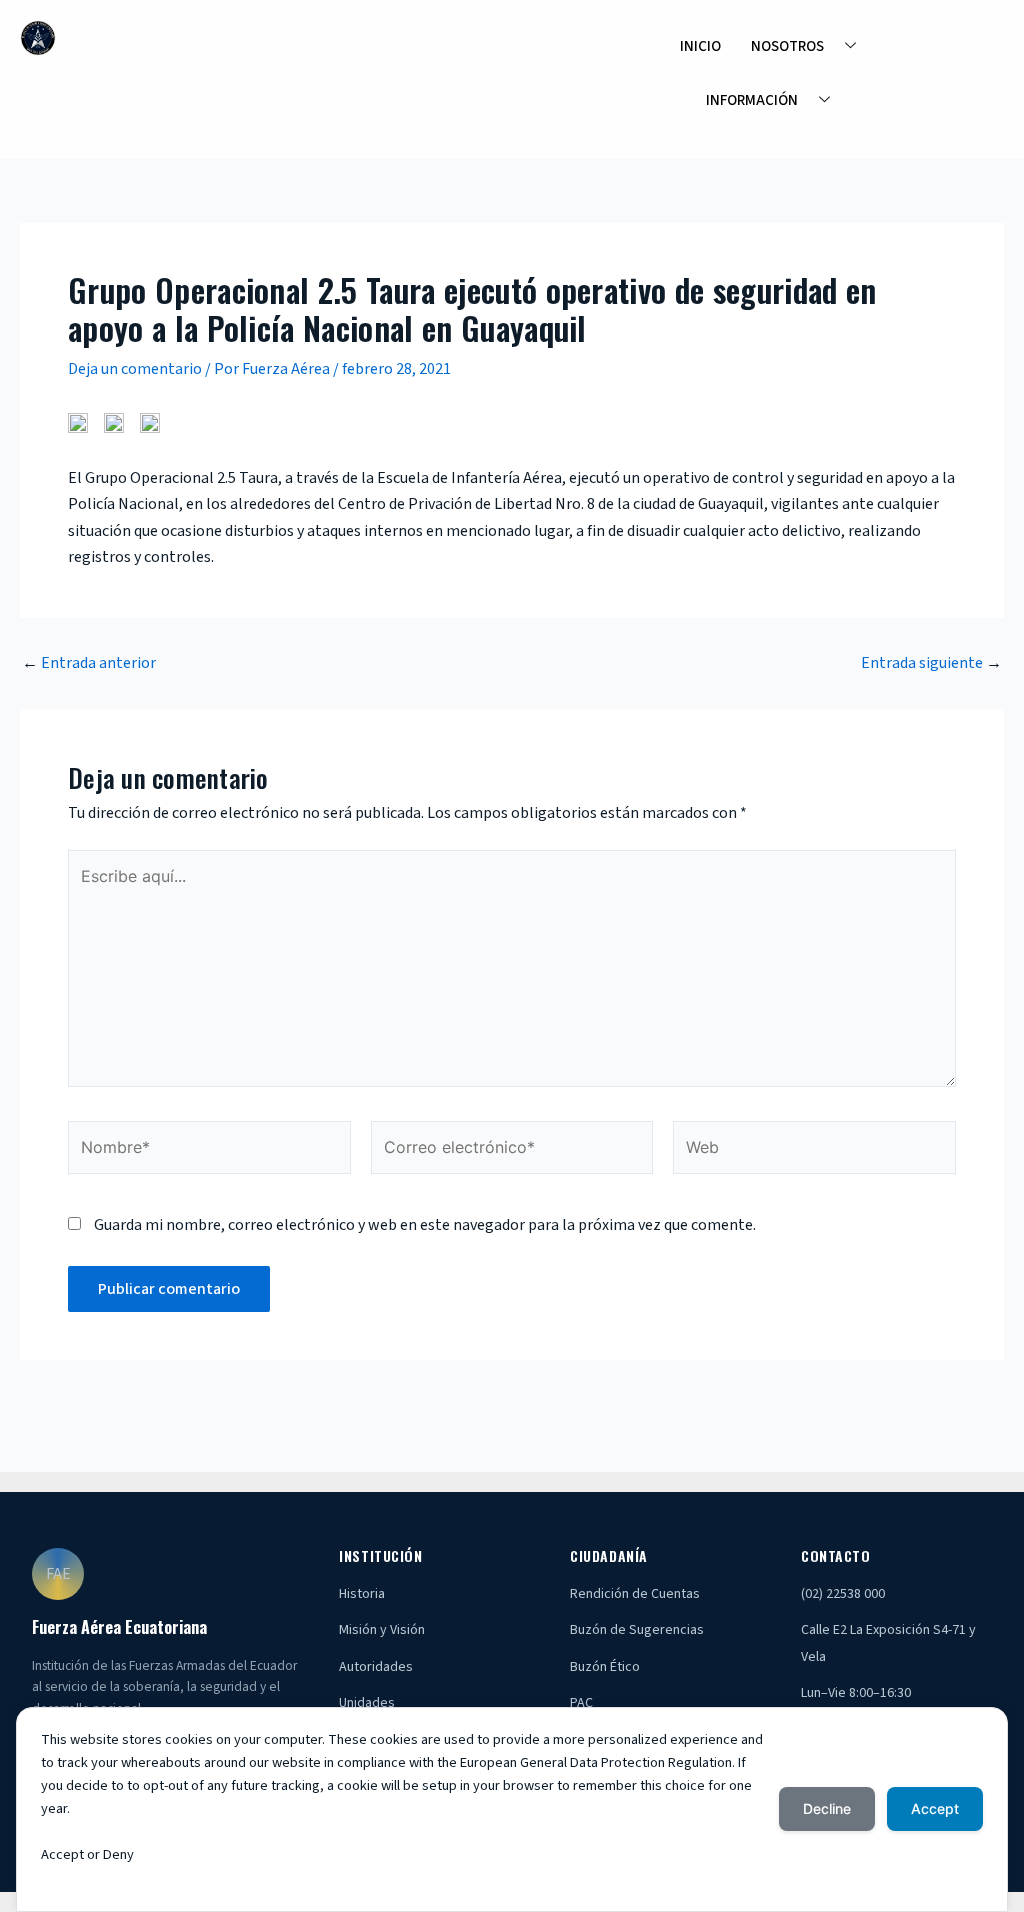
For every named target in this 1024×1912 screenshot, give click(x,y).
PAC (581, 1703)
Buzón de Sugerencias (637, 1630)
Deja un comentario (135, 369)
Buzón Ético (605, 1667)
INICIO (700, 46)
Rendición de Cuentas (635, 1594)
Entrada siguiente (931, 663)
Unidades (367, 1703)
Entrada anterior (89, 663)
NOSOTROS (787, 46)
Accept (935, 1808)
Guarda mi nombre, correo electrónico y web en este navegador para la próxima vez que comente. (425, 1225)
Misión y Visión (382, 1630)
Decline (827, 1808)
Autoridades (376, 1667)
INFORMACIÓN (752, 100)
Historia (362, 1594)
